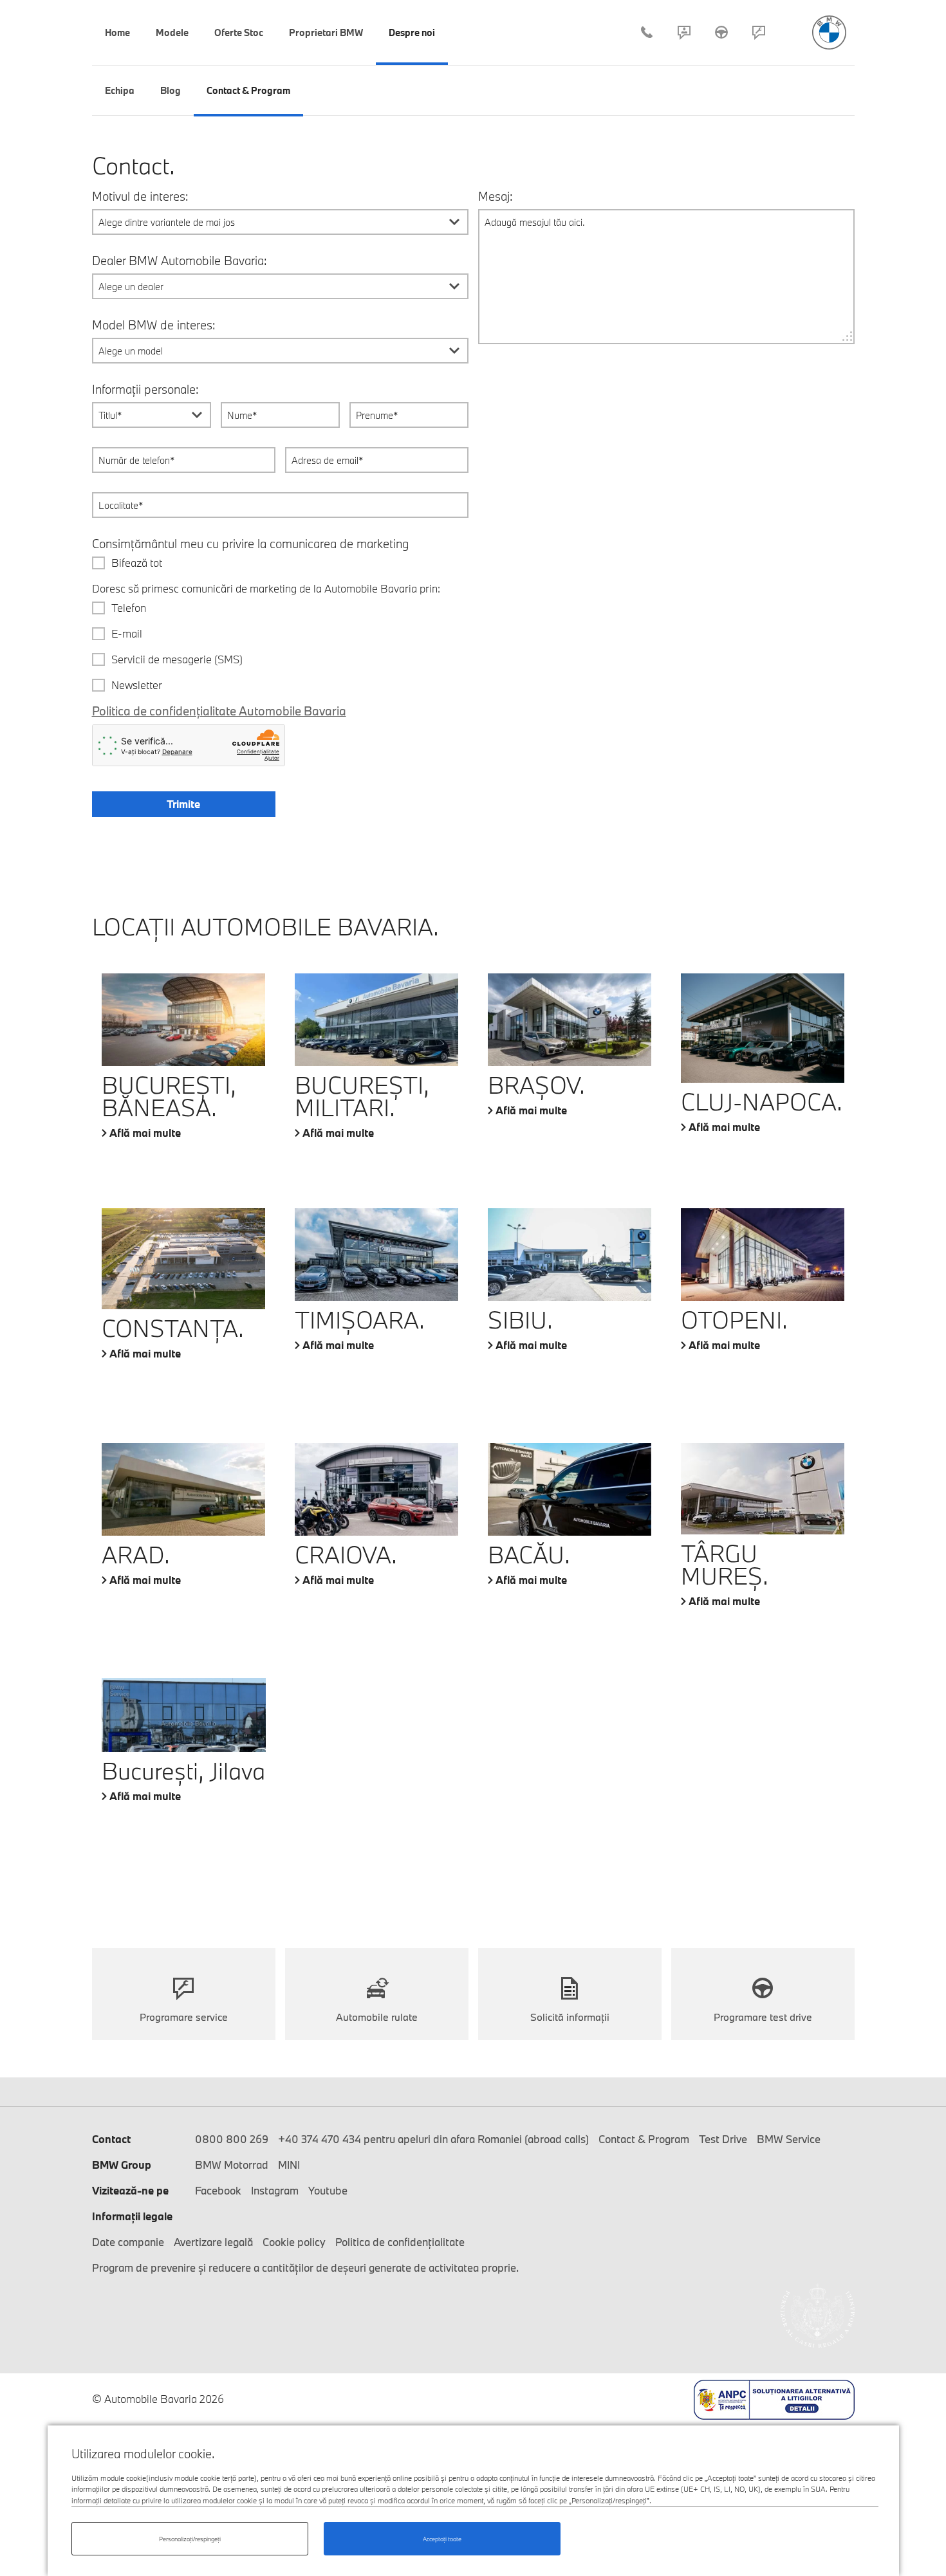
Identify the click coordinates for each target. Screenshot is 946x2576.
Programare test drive (763, 2017)
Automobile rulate (377, 2017)
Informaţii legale (132, 2216)
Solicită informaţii (570, 2017)
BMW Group (122, 2165)
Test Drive (721, 32)
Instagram (275, 2190)
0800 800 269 (232, 2139)
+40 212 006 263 (647, 32)
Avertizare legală (213, 2242)
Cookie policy (294, 2242)
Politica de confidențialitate (400, 2242)
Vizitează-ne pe (130, 2190)
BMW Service (789, 2139)
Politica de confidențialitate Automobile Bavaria (219, 711)
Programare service (759, 32)
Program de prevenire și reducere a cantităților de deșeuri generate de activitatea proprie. (305, 2268)
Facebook (218, 2190)
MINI (289, 2165)
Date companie (128, 2242)
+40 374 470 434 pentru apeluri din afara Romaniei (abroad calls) (433, 2139)
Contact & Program (684, 32)
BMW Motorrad (232, 2165)
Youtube (328, 2190)
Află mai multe (145, 1133)
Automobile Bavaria (829, 32)
